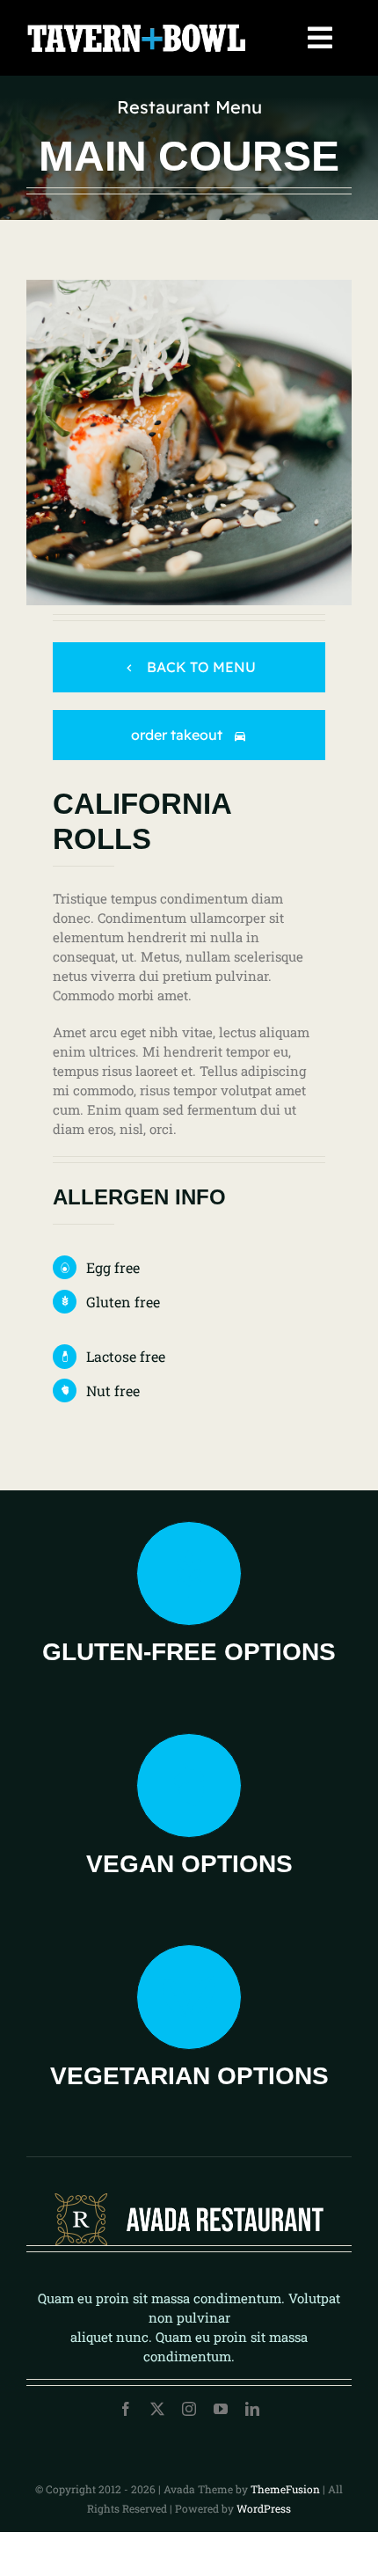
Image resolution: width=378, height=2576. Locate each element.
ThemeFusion (285, 2489)
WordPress (264, 2508)
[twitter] (157, 2409)
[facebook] (126, 2409)
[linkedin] (252, 2409)
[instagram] (189, 2409)
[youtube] (221, 2409)
